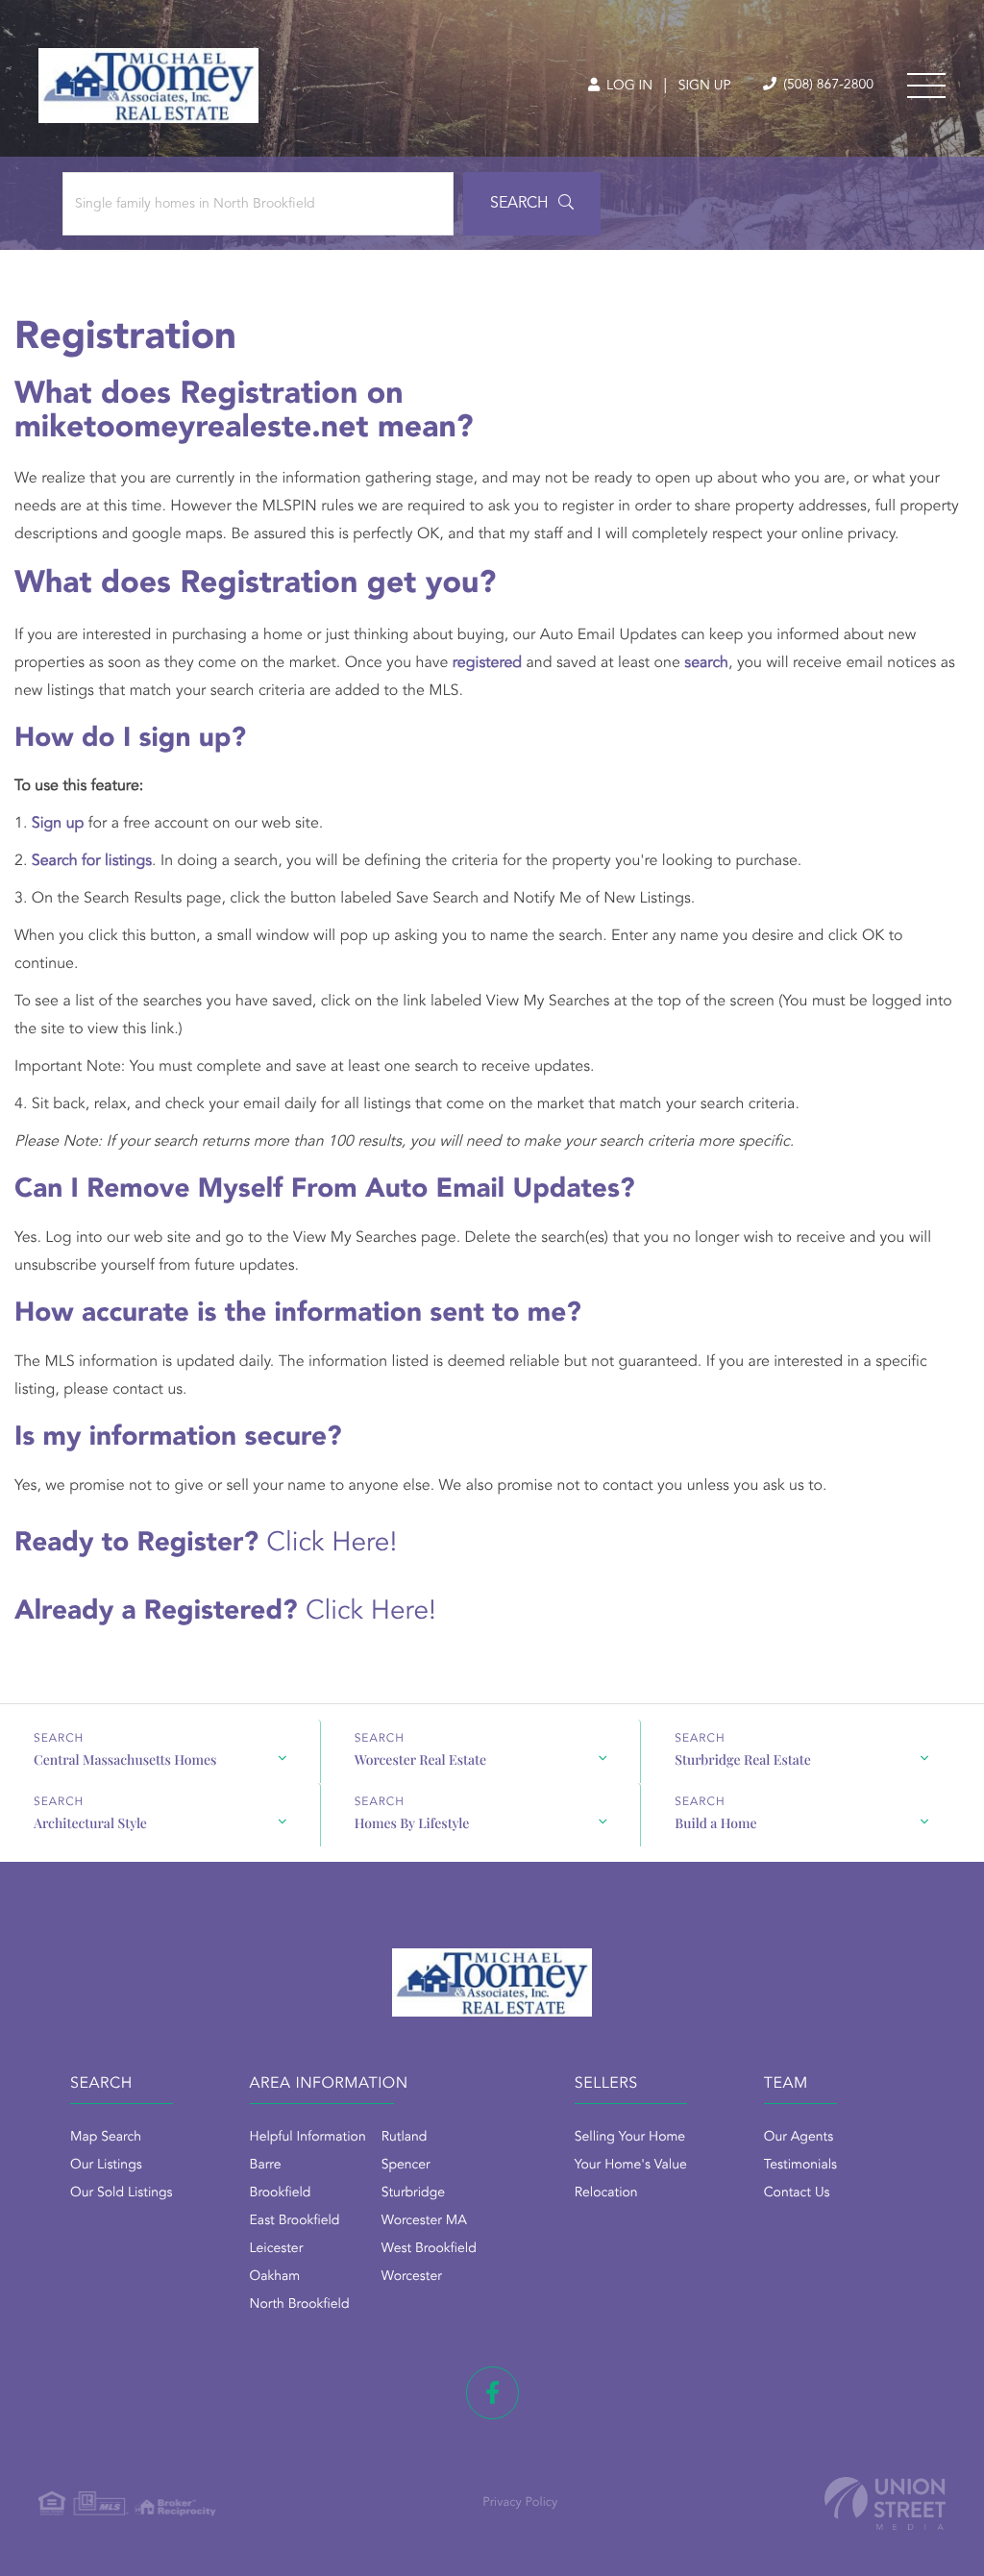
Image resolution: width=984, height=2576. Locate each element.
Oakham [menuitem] (275, 2277)
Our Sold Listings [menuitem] (122, 2193)
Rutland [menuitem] (405, 2138)
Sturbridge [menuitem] (413, 2193)
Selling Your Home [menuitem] (630, 2138)
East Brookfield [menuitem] (295, 2221)
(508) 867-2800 (826, 86)
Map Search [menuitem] (106, 2138)
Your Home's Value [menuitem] (631, 2166)
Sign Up (705, 87)
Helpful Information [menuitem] (308, 2138)
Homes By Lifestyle (412, 1823)
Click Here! (332, 1544)
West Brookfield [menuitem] (429, 2249)
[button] (532, 204)
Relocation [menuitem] (606, 2193)
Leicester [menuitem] (277, 2249)
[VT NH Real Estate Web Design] (885, 2503)
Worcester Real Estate (420, 1759)
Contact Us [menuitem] (797, 2193)
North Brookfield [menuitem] (300, 2305)
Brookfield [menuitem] (281, 2193)
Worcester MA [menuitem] (424, 2221)
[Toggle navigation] (926, 86)
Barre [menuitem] (266, 2166)
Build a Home (715, 1823)
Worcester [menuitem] (412, 2277)
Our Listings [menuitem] (106, 2166)
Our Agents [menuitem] (799, 2138)
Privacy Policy (520, 2503)
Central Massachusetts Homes (125, 1759)
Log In (627, 87)
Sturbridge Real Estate (743, 1759)
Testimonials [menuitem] (800, 2166)
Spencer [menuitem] (406, 2166)
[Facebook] (492, 2393)
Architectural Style (90, 1823)
